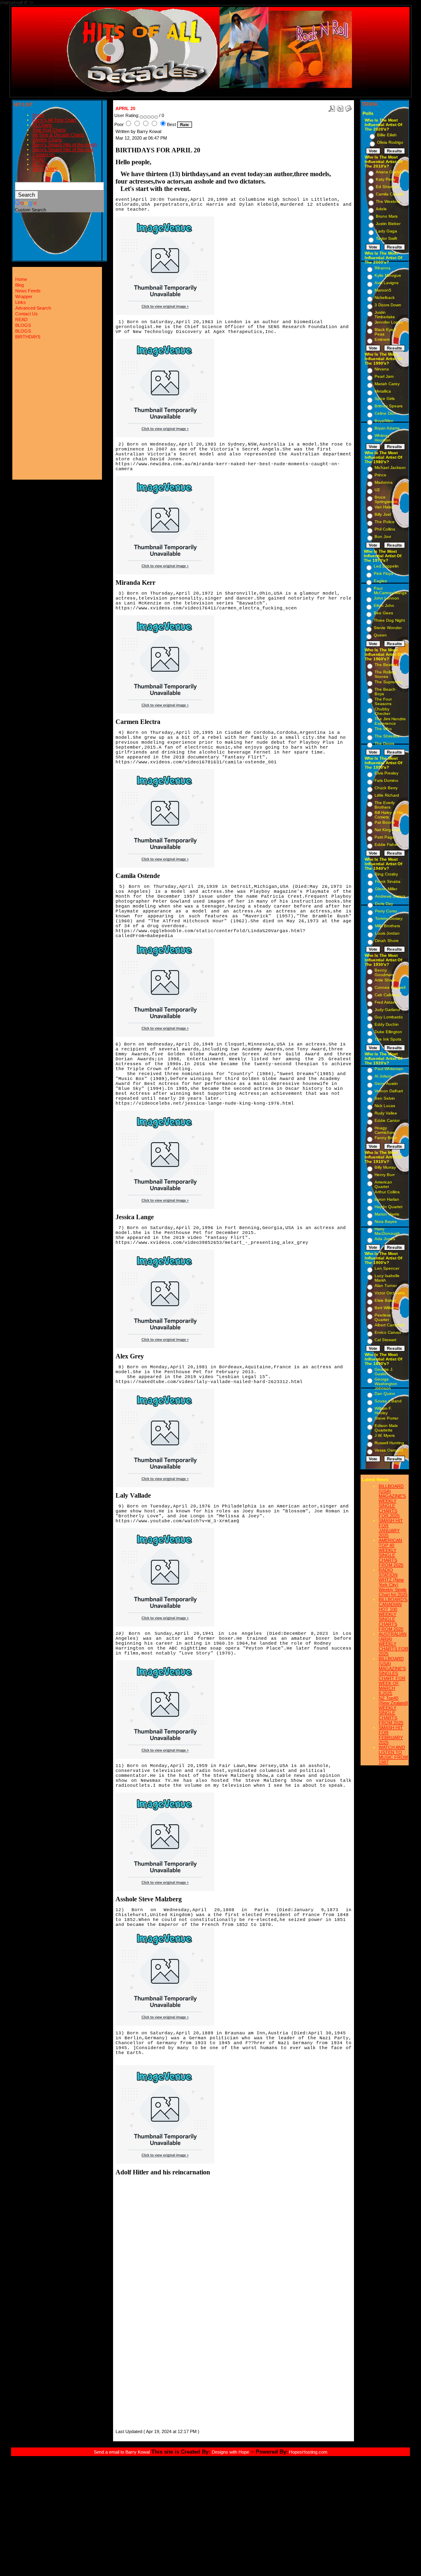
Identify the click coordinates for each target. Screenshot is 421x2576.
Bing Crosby (386, 874)
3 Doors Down (388, 305)
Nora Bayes (386, 1221)
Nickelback (385, 298)
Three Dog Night (389, 620)
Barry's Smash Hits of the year (63, 149)
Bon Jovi (383, 537)
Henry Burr (385, 1175)
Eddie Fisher (386, 844)
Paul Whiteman (389, 1069)
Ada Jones (385, 1239)
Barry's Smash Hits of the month (65, 145)
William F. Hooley (383, 1411)
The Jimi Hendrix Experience (390, 721)
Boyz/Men (384, 421)
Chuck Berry (386, 788)
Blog (20, 285)
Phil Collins (385, 529)
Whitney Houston (383, 438)
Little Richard (387, 795)
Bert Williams (386, 1308)
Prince (381, 475)
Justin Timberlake (385, 315)
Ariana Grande (390, 172)
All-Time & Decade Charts (58, 135)
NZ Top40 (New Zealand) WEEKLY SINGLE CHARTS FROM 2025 (393, 1710)
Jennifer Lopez (389, 322)
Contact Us (44, 154)
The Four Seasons (383, 701)
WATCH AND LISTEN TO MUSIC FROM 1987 (393, 1755)
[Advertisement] (140, 2304)
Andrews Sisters (390, 896)
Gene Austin (386, 1083)
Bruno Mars (387, 216)
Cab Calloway (387, 995)
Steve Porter (386, 1418)
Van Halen (384, 507)
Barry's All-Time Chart (54, 120)
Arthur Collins (387, 1192)
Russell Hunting (389, 1443)
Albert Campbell (390, 1325)
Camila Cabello (390, 194)
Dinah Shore (387, 941)
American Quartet (383, 1184)
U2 (377, 490)
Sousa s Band (388, 1401)
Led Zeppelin (386, 566)
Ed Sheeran (387, 187)
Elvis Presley (386, 773)
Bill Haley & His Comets (389, 815)
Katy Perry (386, 179)
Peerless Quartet (383, 1317)
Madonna (384, 482)
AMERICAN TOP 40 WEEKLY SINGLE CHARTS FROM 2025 (391, 1553)
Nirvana (382, 369)
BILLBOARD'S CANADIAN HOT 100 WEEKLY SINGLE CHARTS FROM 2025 (393, 1614)
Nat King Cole (388, 830)
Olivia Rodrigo (390, 142)
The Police (385, 522)
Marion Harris (387, 1214)
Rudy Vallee (386, 1113)
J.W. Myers (385, 1435)
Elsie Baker (385, 1300)
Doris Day (384, 904)
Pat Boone (385, 822)
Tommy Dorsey (389, 918)
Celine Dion (385, 413)
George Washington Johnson (386, 1384)
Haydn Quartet (389, 1207)
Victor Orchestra (390, 1293)
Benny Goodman (384, 972)
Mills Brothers (387, 926)
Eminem (382, 339)
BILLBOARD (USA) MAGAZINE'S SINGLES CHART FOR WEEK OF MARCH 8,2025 (392, 1676)
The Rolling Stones (385, 674)
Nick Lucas (385, 1106)
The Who (383, 729)
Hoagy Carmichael (385, 1130)
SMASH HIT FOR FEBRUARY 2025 (391, 1735)
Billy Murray (385, 1167)
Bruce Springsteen (386, 499)
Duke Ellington (388, 1032)
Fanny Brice (386, 1138)
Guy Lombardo (389, 1017)
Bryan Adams (387, 428)
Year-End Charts (49, 130)
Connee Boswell (390, 987)
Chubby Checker (382, 711)
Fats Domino (386, 780)
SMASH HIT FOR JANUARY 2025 (391, 1528)
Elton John (384, 606)
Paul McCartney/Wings (390, 591)
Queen (380, 635)
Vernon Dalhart (389, 1091)
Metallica (383, 391)
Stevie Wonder (388, 628)
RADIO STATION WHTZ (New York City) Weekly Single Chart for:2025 (393, 1582)
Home (38, 115)
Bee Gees (383, 613)
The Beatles (386, 665)
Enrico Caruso (388, 1332)
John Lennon (386, 598)
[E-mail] (348, 107)
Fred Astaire (386, 1002)
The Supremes (389, 682)
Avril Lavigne (387, 283)
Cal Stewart (385, 1340)
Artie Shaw (385, 980)
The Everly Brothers (385, 805)
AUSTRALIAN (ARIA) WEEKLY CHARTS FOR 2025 (393, 1644)
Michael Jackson (390, 468)
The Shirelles (387, 736)
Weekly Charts (47, 140)
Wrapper (24, 296)
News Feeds (28, 291)
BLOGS (40, 164)
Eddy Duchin (387, 1024)
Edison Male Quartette (386, 1428)
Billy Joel (383, 514)
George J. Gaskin (384, 1372)
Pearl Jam (384, 376)
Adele (381, 209)
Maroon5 (383, 290)
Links (21, 302)
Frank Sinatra (388, 881)
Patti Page (385, 837)
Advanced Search (33, 308)
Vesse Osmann (389, 1450)
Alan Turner (386, 1286)
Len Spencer (387, 1268)
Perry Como (386, 911)
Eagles (380, 581)
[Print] (340, 107)
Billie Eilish (387, 135)
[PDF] (332, 107)
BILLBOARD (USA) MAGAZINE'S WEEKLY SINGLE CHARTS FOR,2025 (392, 1501)
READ (39, 159)
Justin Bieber (388, 224)
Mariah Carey (387, 384)
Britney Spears (389, 406)
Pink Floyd (384, 573)
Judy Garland (387, 1010)
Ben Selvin (385, 1098)
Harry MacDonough (387, 1231)
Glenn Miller (386, 889)
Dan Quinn (385, 1394)
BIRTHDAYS (45, 169)
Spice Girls (385, 399)
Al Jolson (383, 1076)
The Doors (384, 743)
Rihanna (383, 268)
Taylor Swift (386, 238)
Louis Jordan (387, 933)
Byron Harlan (387, 1199)
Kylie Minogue (388, 275)
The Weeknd (388, 201)
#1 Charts (42, 125)
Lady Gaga (386, 231)
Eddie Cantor (387, 1120)
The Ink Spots (388, 1039)
